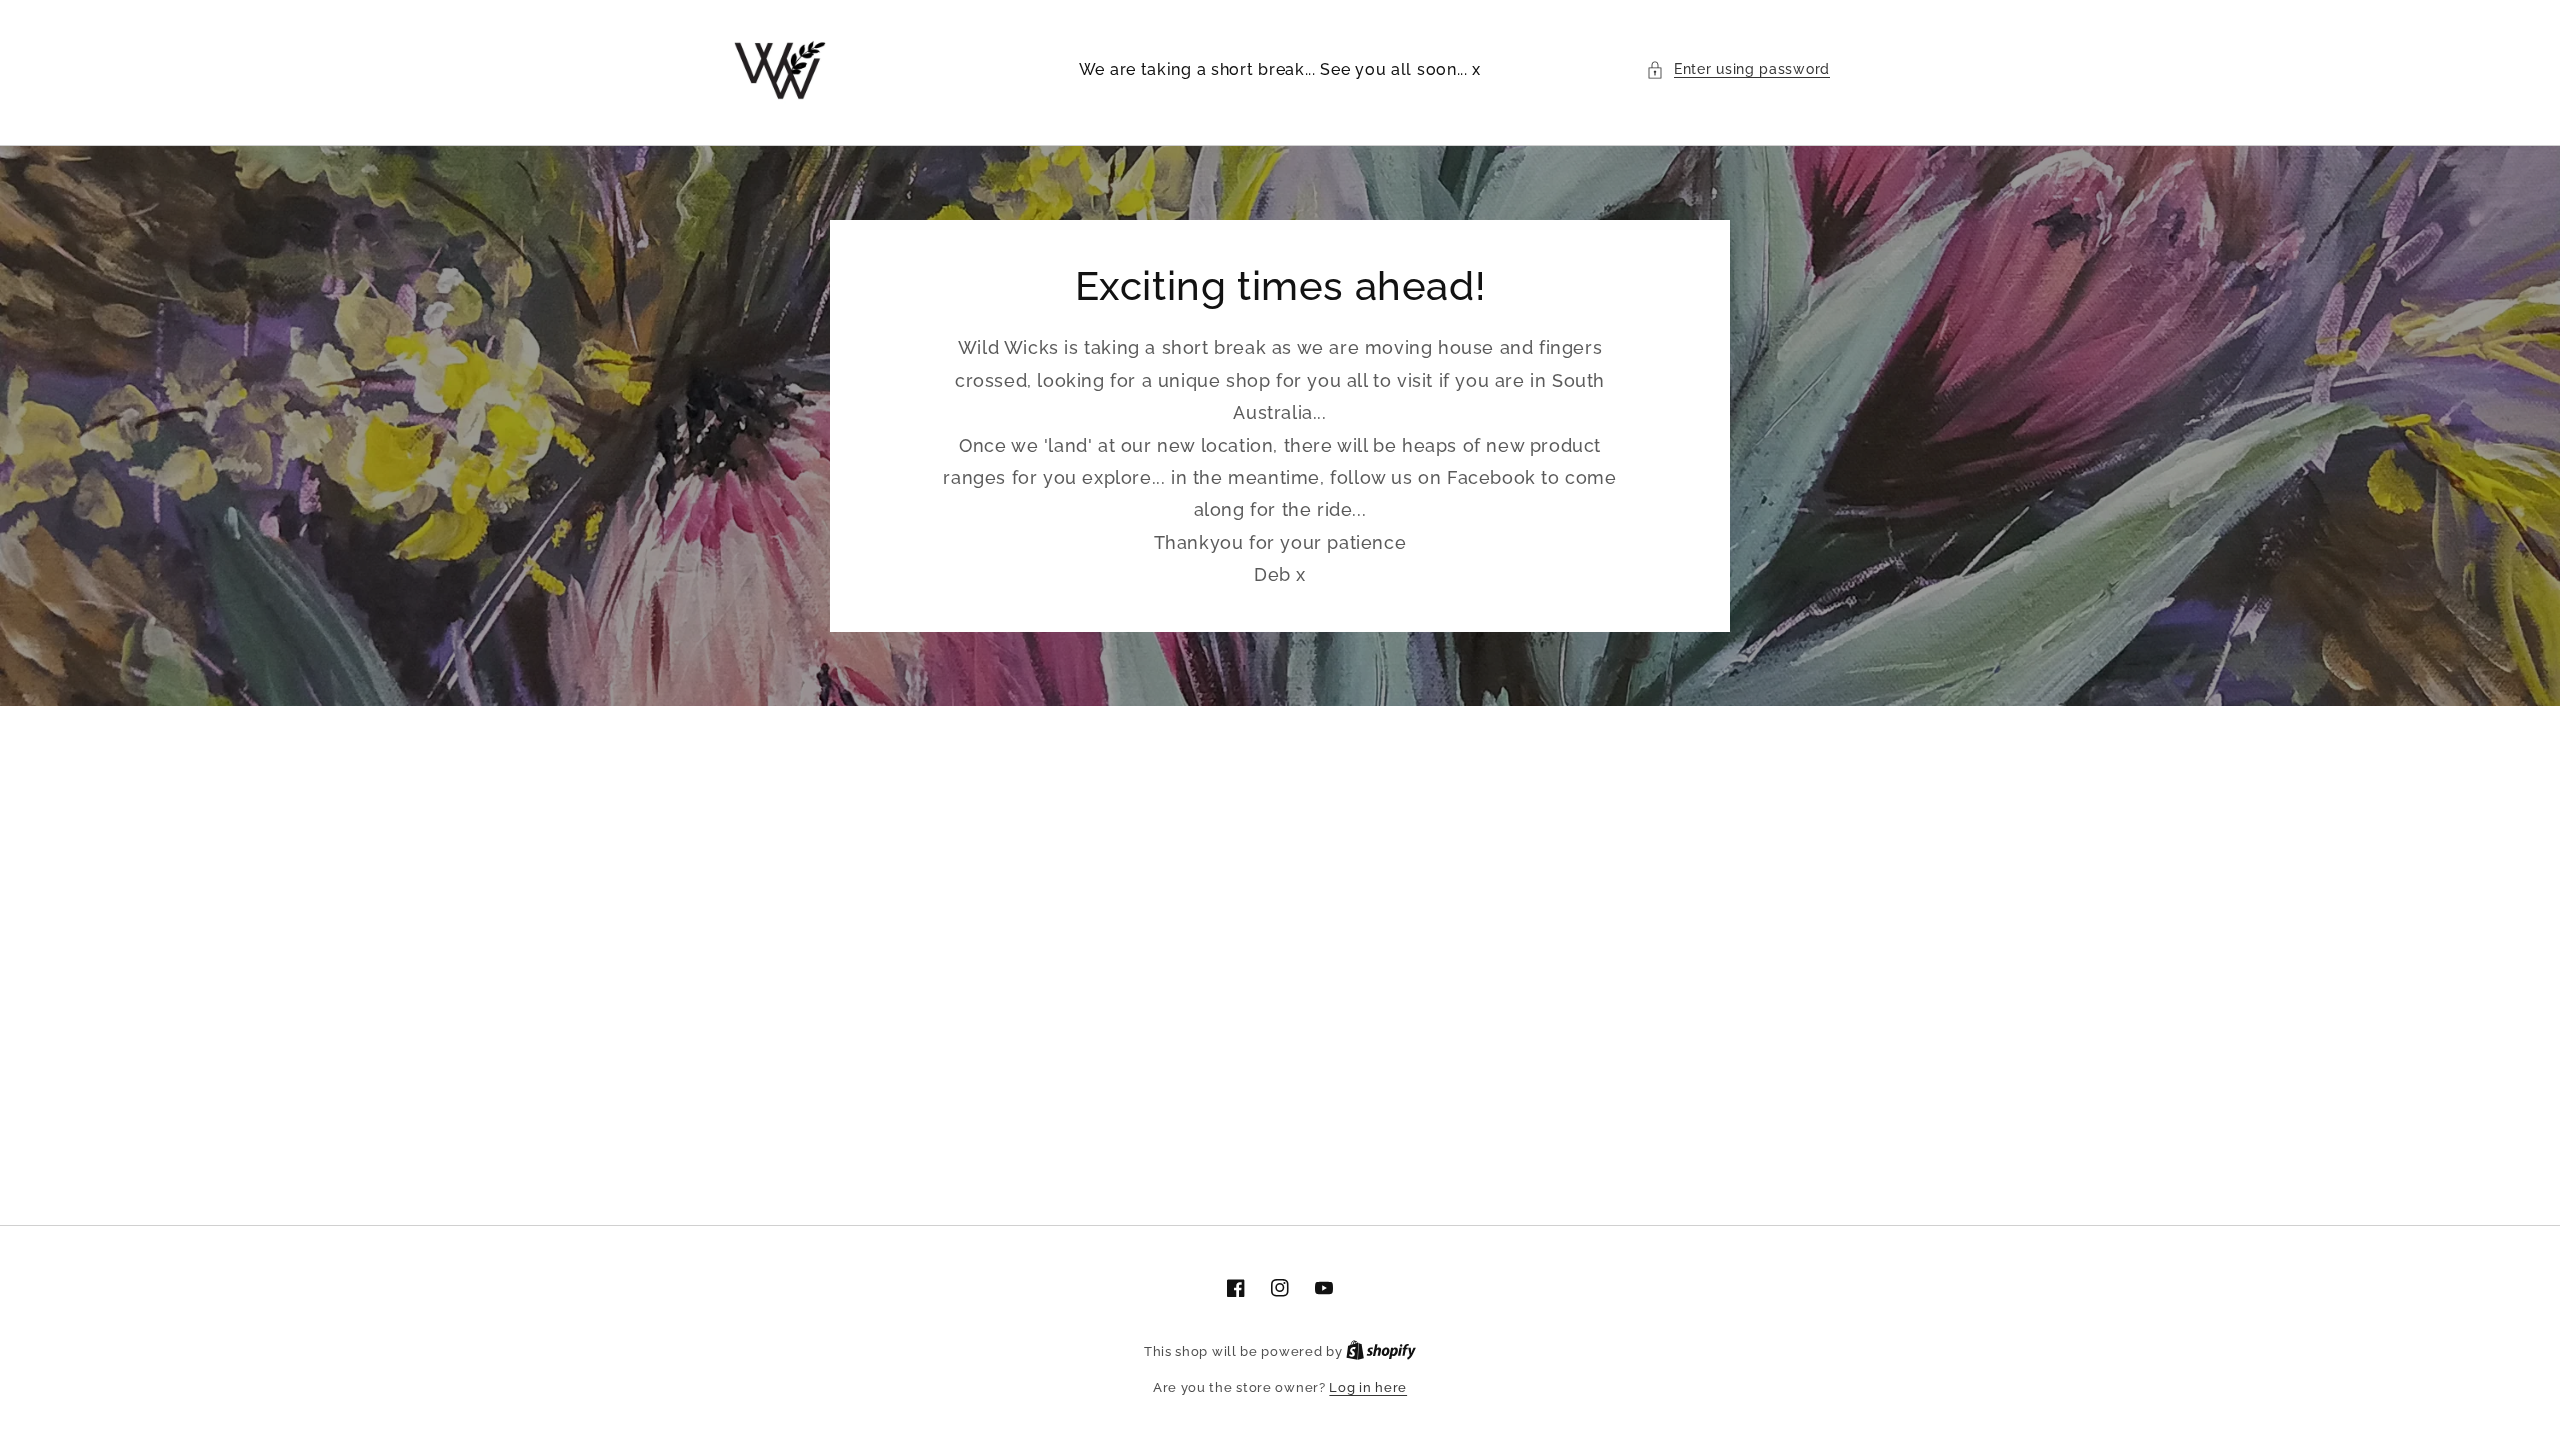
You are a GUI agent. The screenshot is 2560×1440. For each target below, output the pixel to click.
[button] (1738, 69)
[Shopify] (1381, 1351)
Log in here (1368, 1387)
